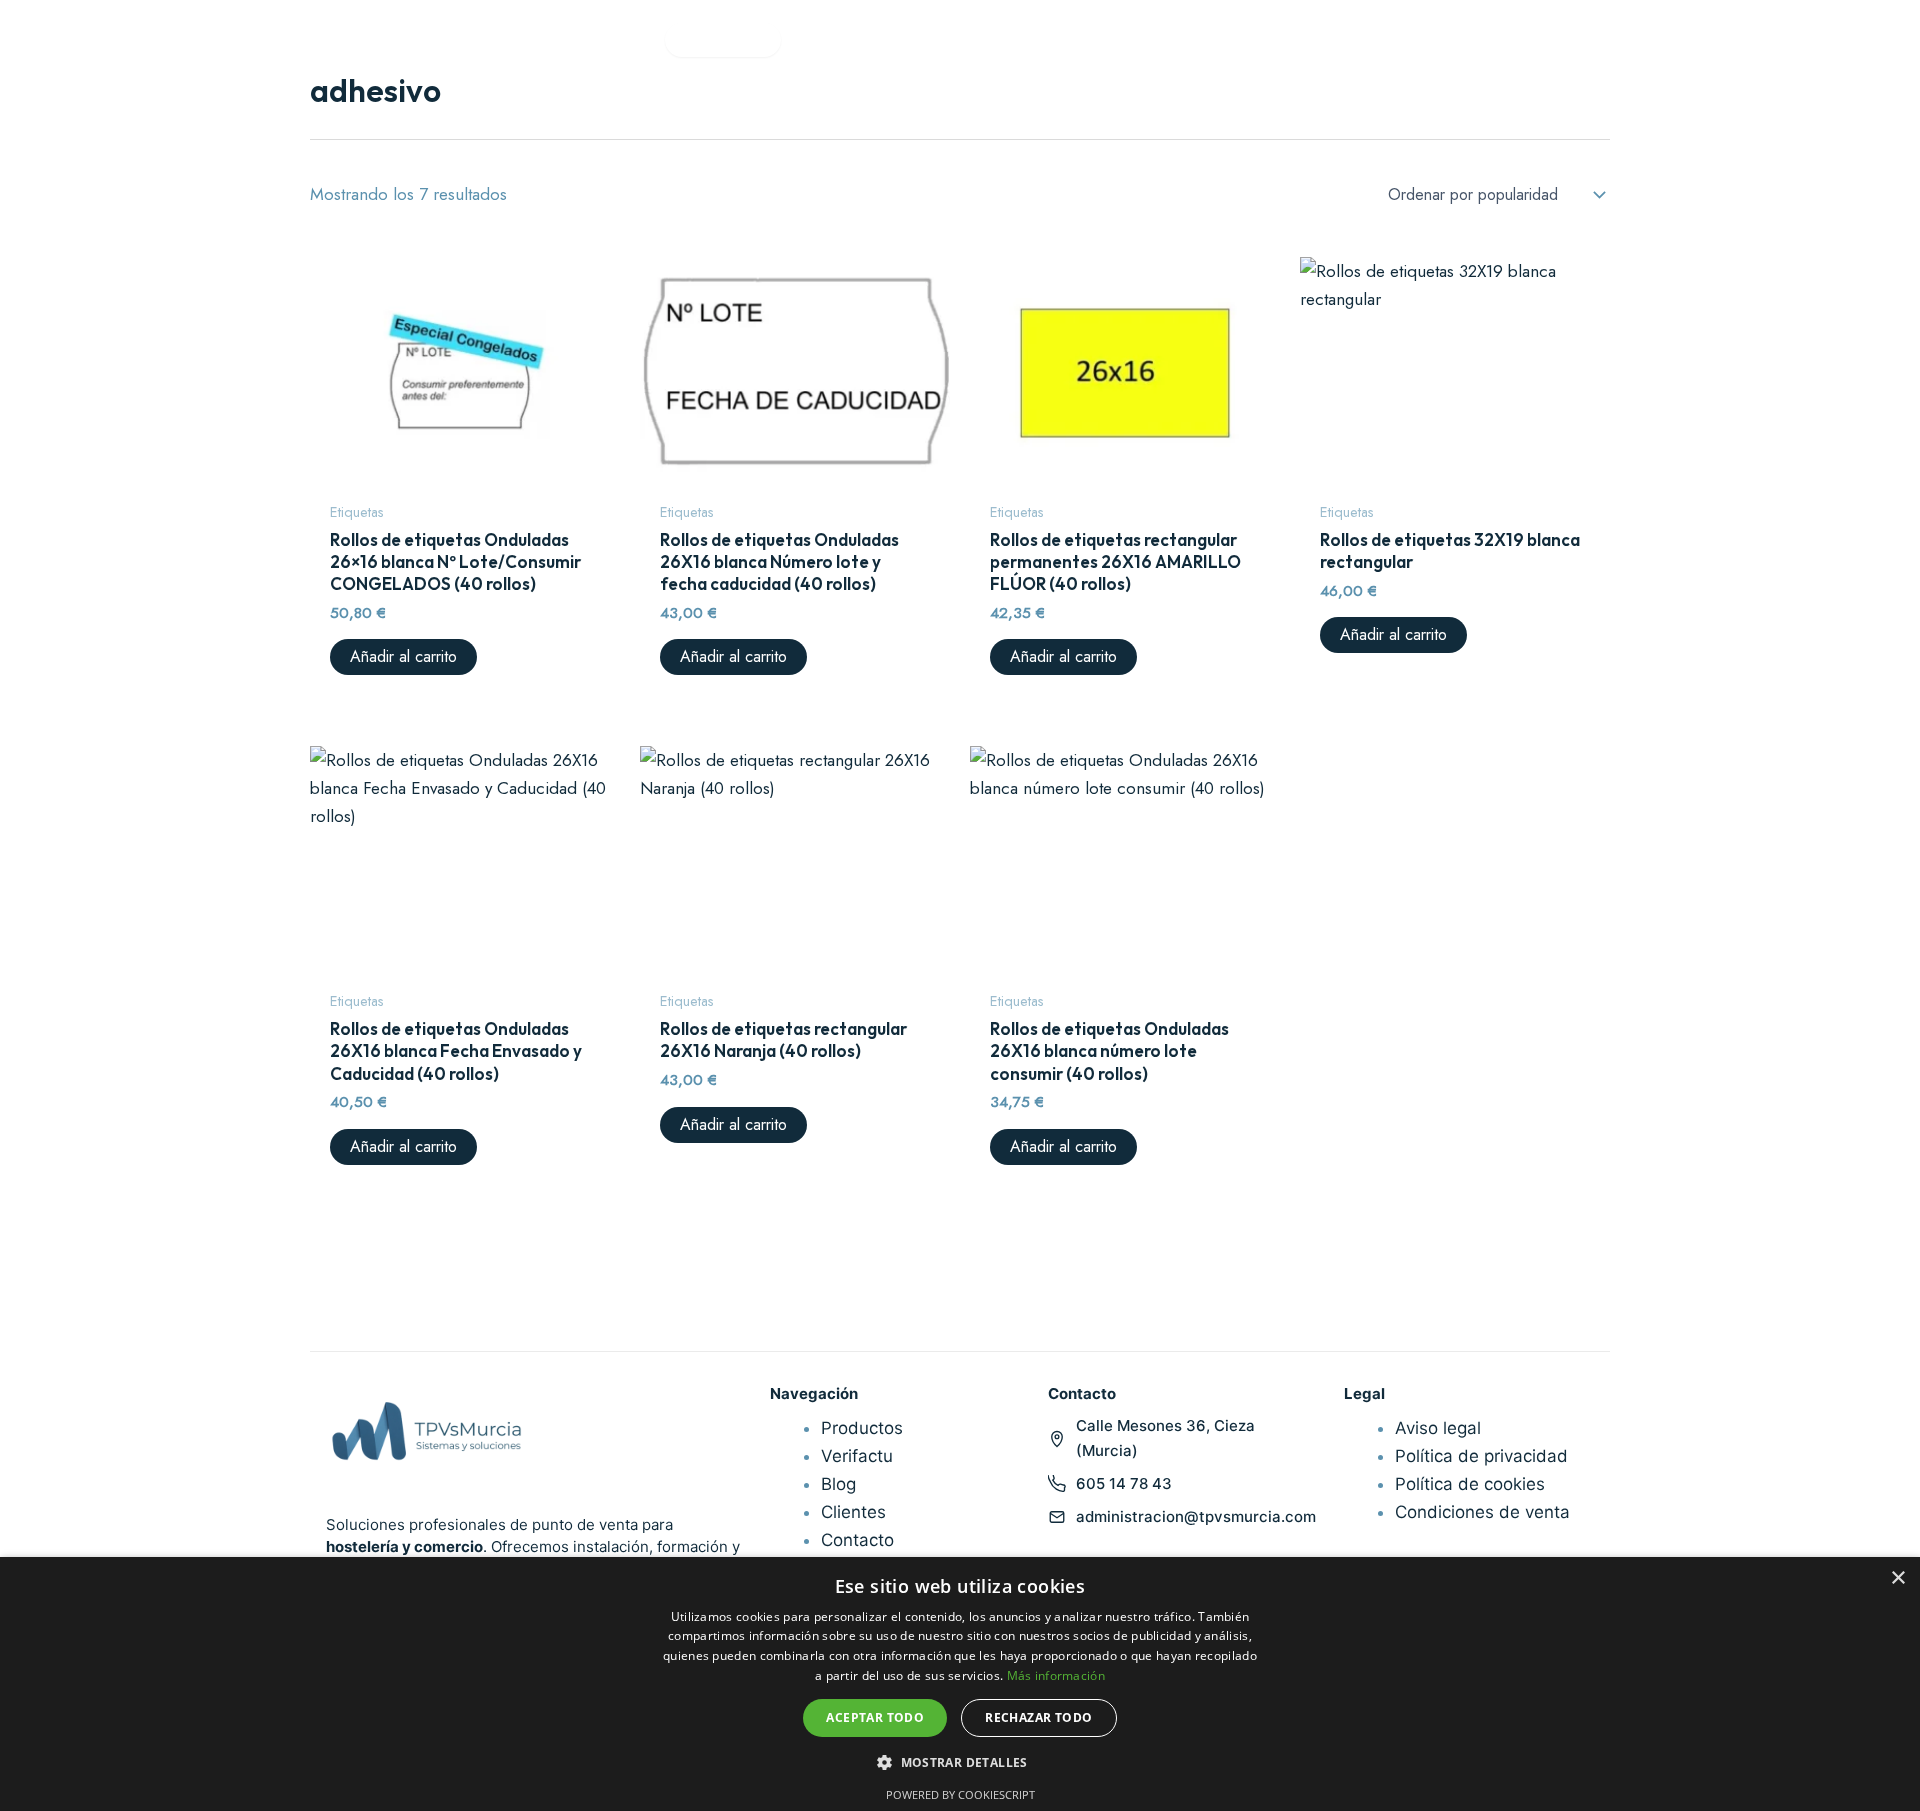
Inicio (514, 39)
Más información (1056, 1675)
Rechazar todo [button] (1038, 1717)
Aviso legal (1438, 1428)
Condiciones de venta (1482, 1512)
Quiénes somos (960, 39)
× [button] (1897, 1578)
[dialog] (960, 1684)
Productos (607, 39)
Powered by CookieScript (960, 1794)
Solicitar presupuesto (1774, 39)
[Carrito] (1642, 40)
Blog (838, 1484)
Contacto (1088, 39)
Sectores (714, 39)
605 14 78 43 (1124, 1483)
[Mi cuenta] (1596, 40)
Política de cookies (1470, 1484)
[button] (960, 1762)
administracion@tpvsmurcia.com (1196, 1516)
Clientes (853, 1512)
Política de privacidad (1481, 1456)
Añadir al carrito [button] (403, 656)
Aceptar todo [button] (875, 1717)
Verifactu (833, 39)
